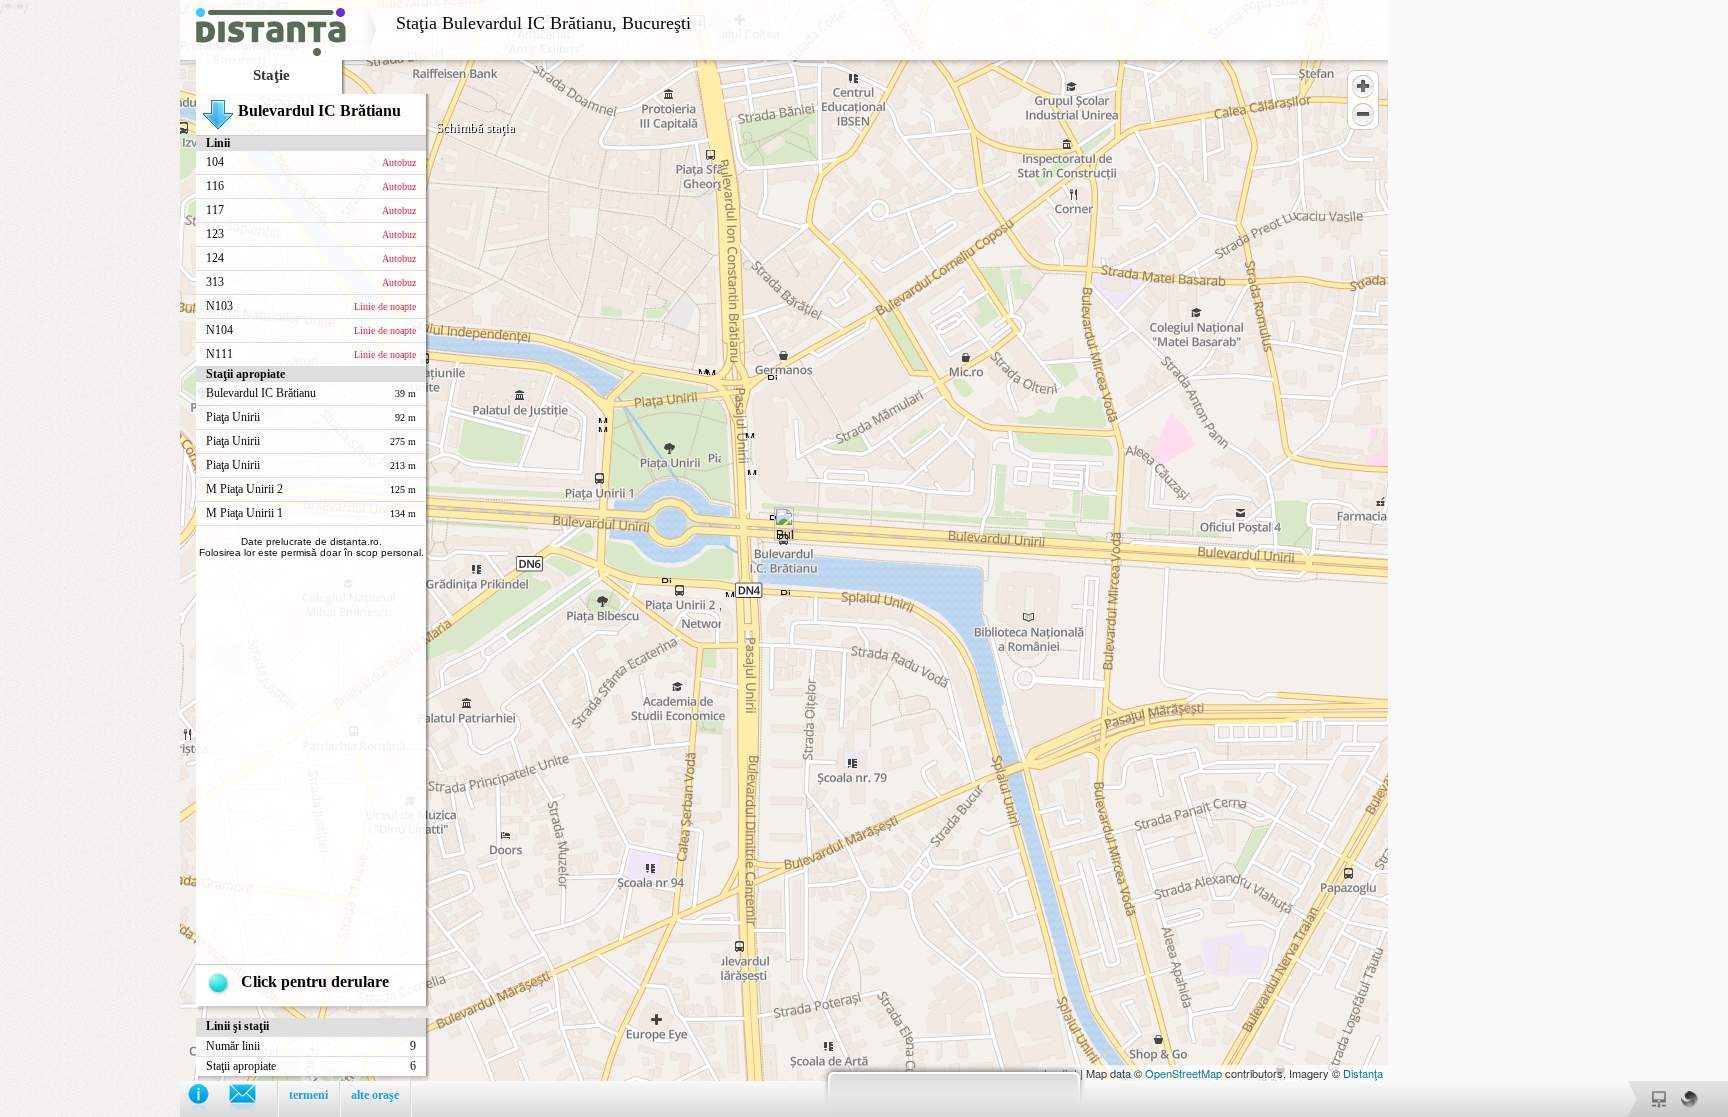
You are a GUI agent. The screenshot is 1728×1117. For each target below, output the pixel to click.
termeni (308, 1095)
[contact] (252, 1098)
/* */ (345, 551)
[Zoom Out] (1363, 114)
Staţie (271, 75)
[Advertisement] (90, 300)
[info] (208, 1098)
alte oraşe (375, 1095)
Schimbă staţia (475, 127)
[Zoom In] (1363, 86)
